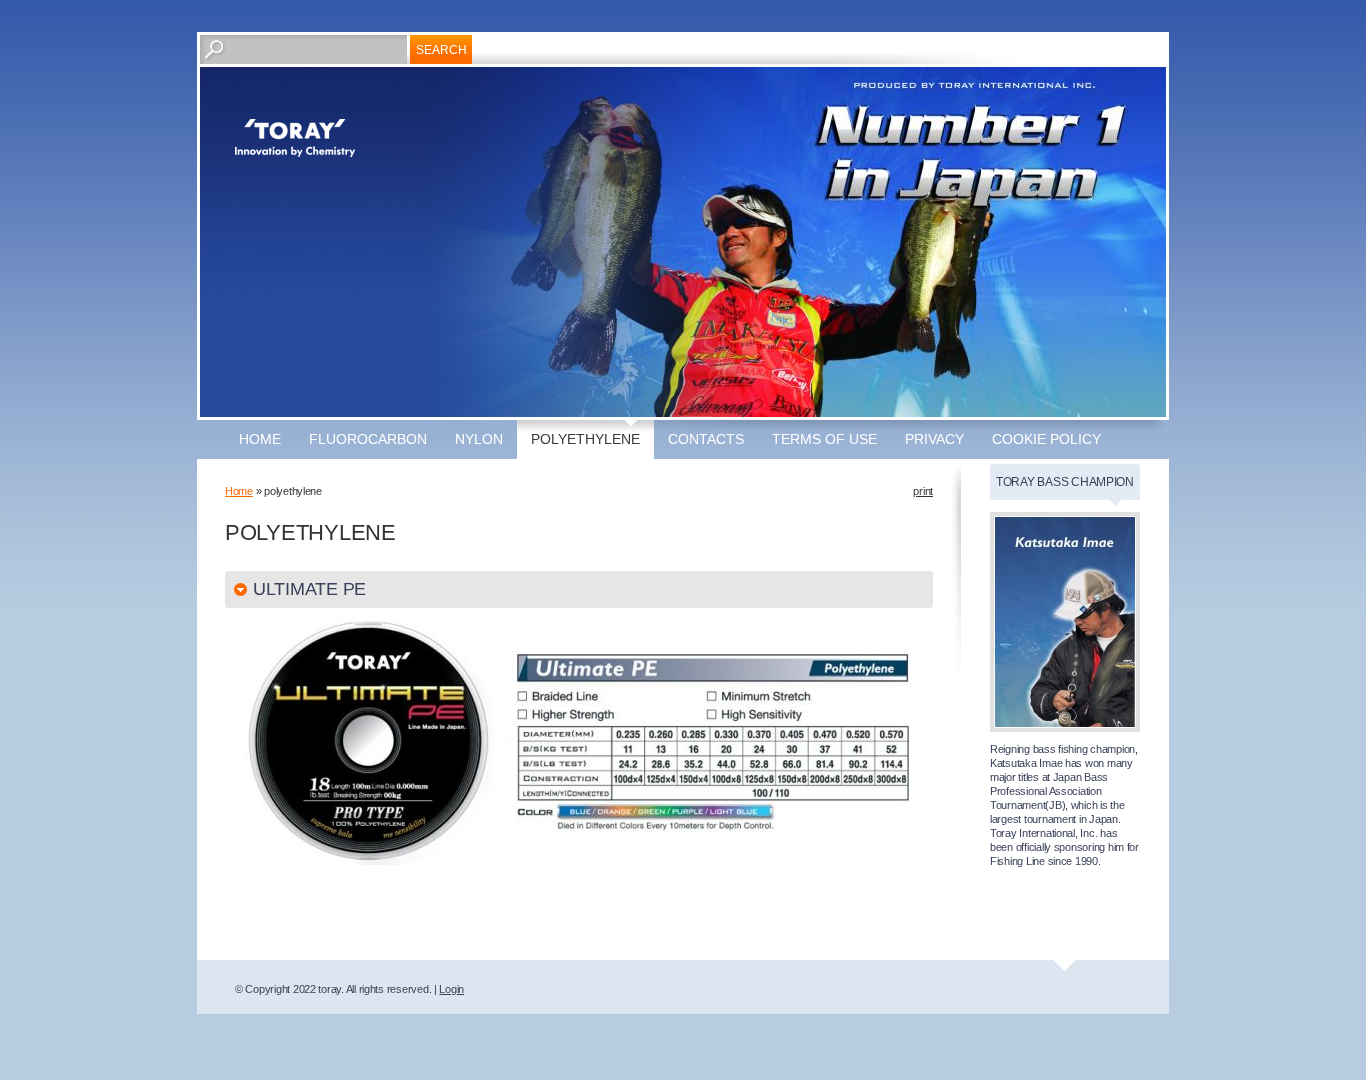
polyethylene (585, 439)
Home (260, 439)
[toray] (295, 138)
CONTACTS (706, 439)
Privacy (934, 439)
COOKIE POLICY (1046, 439)
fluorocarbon (368, 439)
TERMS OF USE (824, 439)
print (923, 491)
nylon (479, 439)
